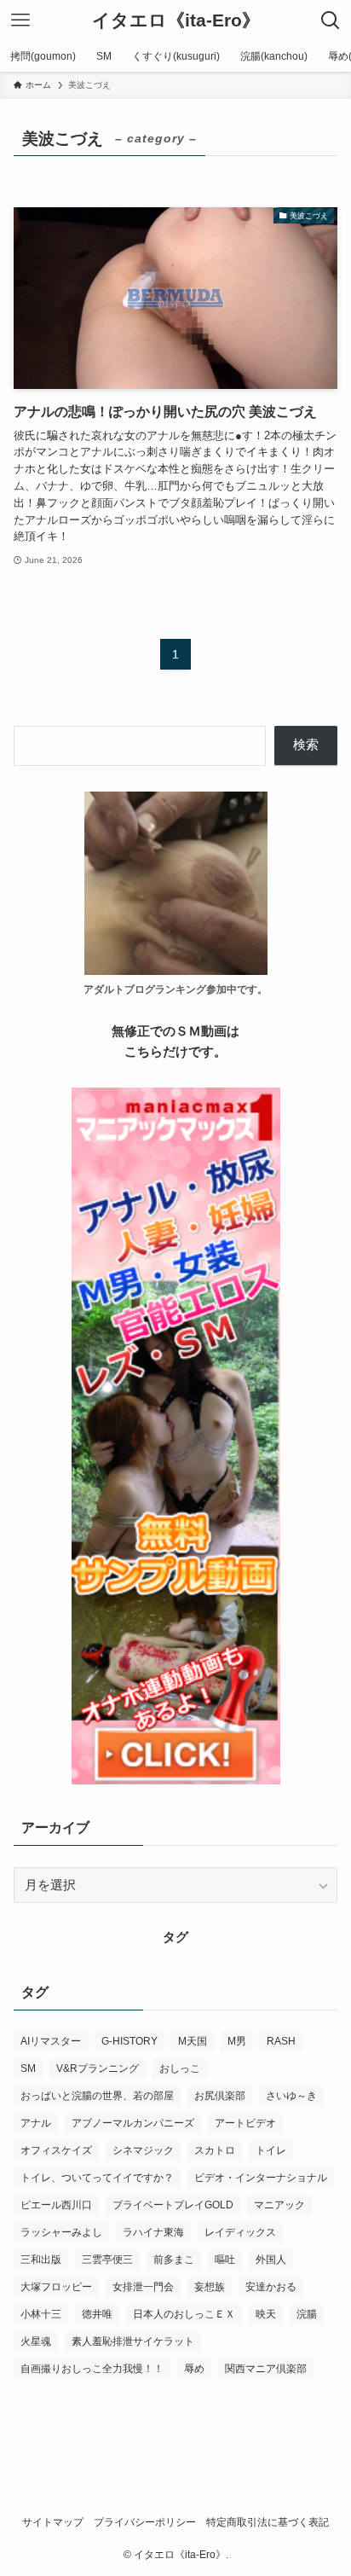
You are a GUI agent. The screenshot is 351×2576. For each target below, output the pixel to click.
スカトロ (215, 2150)
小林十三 (41, 2314)
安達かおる (271, 2287)
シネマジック (143, 2150)
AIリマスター (51, 2041)
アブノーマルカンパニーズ (133, 2123)
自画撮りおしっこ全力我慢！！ (92, 2369)
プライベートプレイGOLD (173, 2205)
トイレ (271, 2150)
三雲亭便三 (107, 2260)
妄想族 (210, 2287)
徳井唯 (97, 2314)
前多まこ (174, 2260)
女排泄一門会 (143, 2287)
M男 (237, 2041)
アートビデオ (245, 2123)
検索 (306, 745)
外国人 (271, 2260)
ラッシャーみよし (61, 2232)
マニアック (279, 2205)
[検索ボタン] (331, 20)
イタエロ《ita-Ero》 (176, 21)
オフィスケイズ (56, 2150)
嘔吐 (225, 2260)
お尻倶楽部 (220, 2096)
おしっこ (180, 2068)
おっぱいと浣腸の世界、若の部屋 (97, 2096)
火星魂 (36, 2341)
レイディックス (240, 2232)
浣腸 (307, 2314)
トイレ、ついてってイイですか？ (97, 2178)
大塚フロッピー (56, 2287)
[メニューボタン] (20, 20)
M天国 (193, 2041)
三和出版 (41, 2260)
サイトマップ (53, 2522)
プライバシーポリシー (145, 2522)
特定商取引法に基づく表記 (268, 2522)
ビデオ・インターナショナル (261, 2178)
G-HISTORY (129, 2041)
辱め (194, 2369)
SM (28, 2068)
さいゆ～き (291, 2096)
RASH (281, 2041)
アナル (36, 2123)
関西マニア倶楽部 (266, 2369)
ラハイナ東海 (153, 2232)
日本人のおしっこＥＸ (184, 2314)
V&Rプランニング (98, 2068)
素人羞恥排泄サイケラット (133, 2341)
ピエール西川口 (56, 2205)
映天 (266, 2314)
